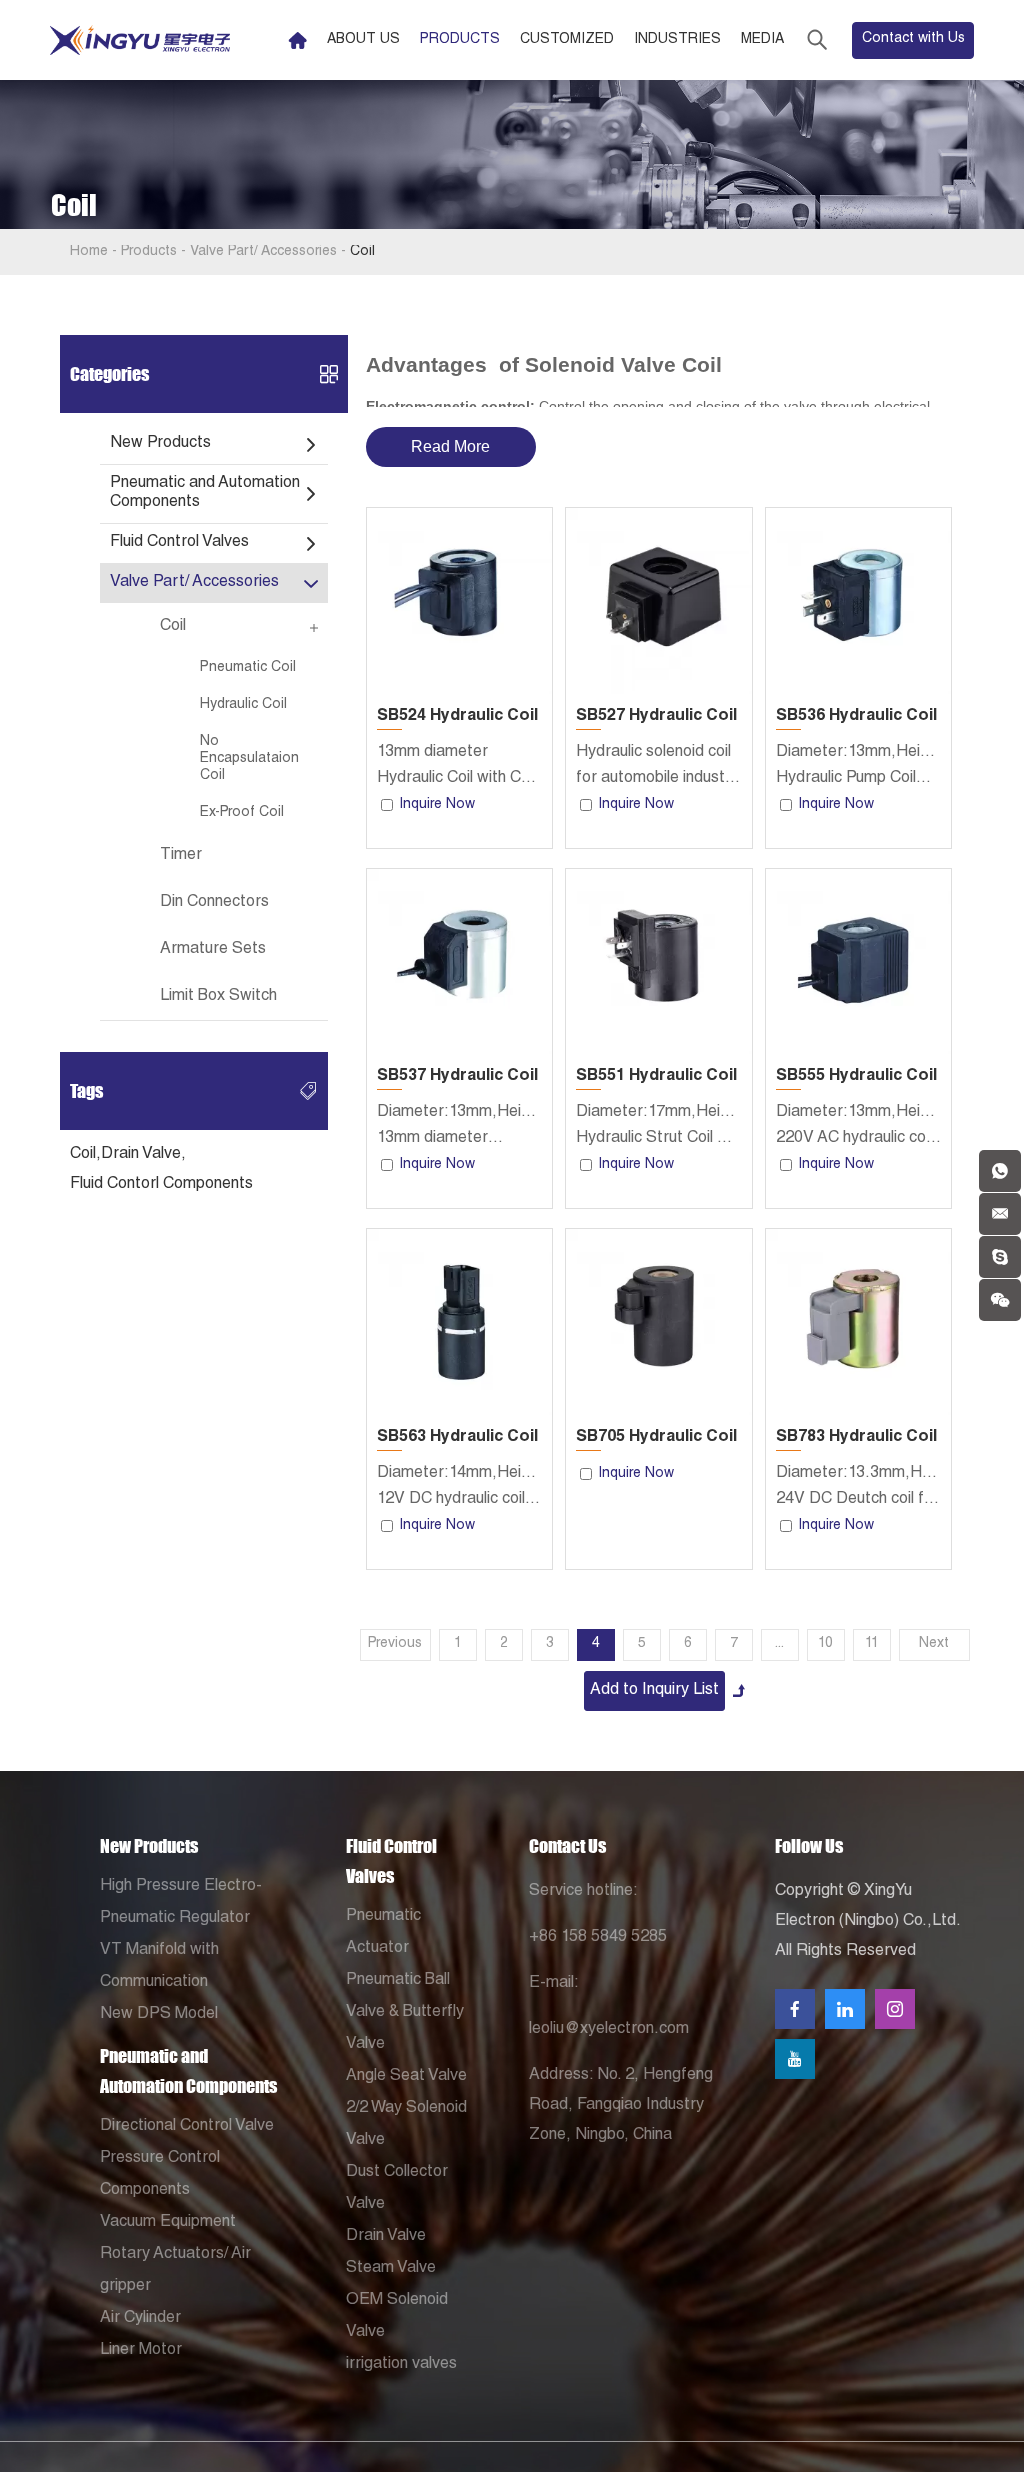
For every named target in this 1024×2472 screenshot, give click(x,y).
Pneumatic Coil (248, 668)
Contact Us (567, 1846)
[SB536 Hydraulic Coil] (858, 600)
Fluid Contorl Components (161, 1185)
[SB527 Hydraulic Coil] (658, 600)
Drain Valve (386, 2237)
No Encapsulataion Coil (249, 759)
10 (825, 1644)
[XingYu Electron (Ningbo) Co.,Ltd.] (140, 40)
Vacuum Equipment (168, 2223)
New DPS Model (159, 2015)
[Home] (297, 40)
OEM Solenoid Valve (397, 2317)
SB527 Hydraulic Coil (656, 717)
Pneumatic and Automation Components (205, 493)
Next (934, 1644)
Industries (677, 40)
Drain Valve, (143, 1155)
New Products (160, 444)
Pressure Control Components (160, 2175)
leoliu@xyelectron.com (609, 2030)
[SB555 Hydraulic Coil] (858, 961)
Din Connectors (214, 903)
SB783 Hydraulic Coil (856, 1438)
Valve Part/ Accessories (263, 252)
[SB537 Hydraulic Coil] (459, 961)
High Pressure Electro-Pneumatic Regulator (181, 1903)
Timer (181, 856)
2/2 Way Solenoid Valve (406, 2125)
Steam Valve (391, 2269)
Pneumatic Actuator (383, 1933)
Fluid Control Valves (179, 543)
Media (762, 40)
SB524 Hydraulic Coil (457, 717)
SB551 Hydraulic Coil (656, 1077)
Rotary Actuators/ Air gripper (175, 2271)
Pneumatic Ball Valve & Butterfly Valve (405, 2013)
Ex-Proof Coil (242, 813)
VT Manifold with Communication (159, 1967)
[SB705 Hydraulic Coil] (658, 1321)
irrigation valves (401, 2365)
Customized (567, 40)
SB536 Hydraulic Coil (856, 717)
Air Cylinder (140, 2319)
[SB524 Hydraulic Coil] (459, 600)
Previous (395, 1644)
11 (872, 1644)
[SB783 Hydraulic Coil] (858, 1321)
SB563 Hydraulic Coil (457, 1438)
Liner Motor (141, 2351)
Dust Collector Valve (397, 2189)
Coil (173, 627)
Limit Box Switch (218, 997)
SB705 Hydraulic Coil (656, 1438)
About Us (363, 40)
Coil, (85, 1155)
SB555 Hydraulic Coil (856, 1077)
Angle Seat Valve (406, 2077)
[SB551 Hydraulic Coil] (658, 961)
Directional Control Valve (187, 2127)
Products (460, 40)
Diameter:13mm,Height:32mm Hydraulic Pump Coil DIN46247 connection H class (858, 768)
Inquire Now (437, 805)
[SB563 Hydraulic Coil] (459, 1321)
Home (89, 252)
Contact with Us (913, 39)
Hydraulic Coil (243, 705)
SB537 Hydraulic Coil (457, 1077)
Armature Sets (213, 950)
